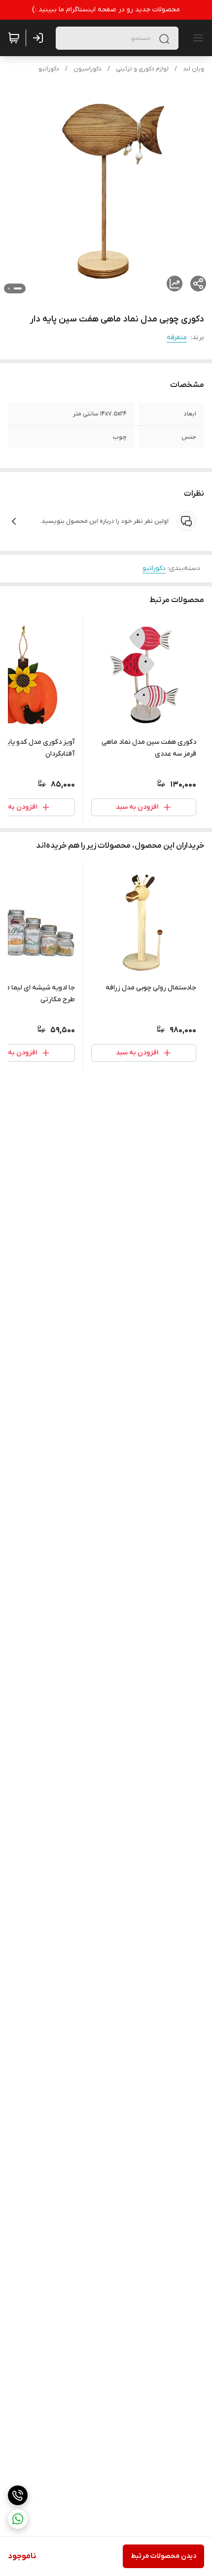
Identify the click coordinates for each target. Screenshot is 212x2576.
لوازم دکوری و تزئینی (142, 69)
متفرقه (177, 337)
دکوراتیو (49, 69)
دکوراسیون (88, 69)
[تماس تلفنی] (18, 2495)
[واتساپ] (18, 2519)
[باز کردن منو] (196, 38)
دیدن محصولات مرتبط (163, 2556)
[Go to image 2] (9, 288)
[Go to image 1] (18, 288)
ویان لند (194, 69)
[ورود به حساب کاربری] (40, 38)
